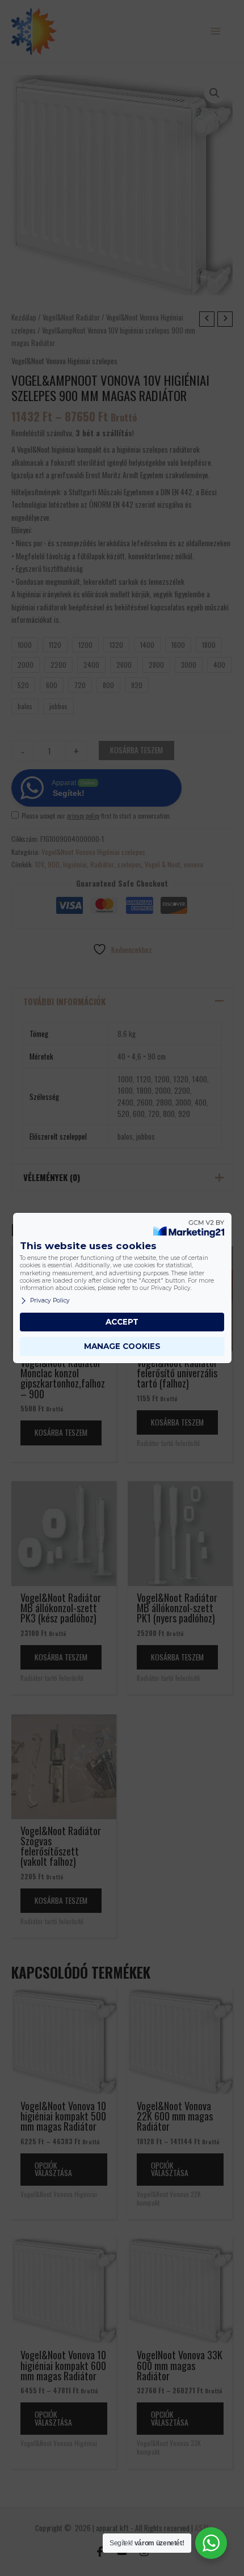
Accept (122, 1322)
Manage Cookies (122, 1346)
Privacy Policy (50, 1300)
